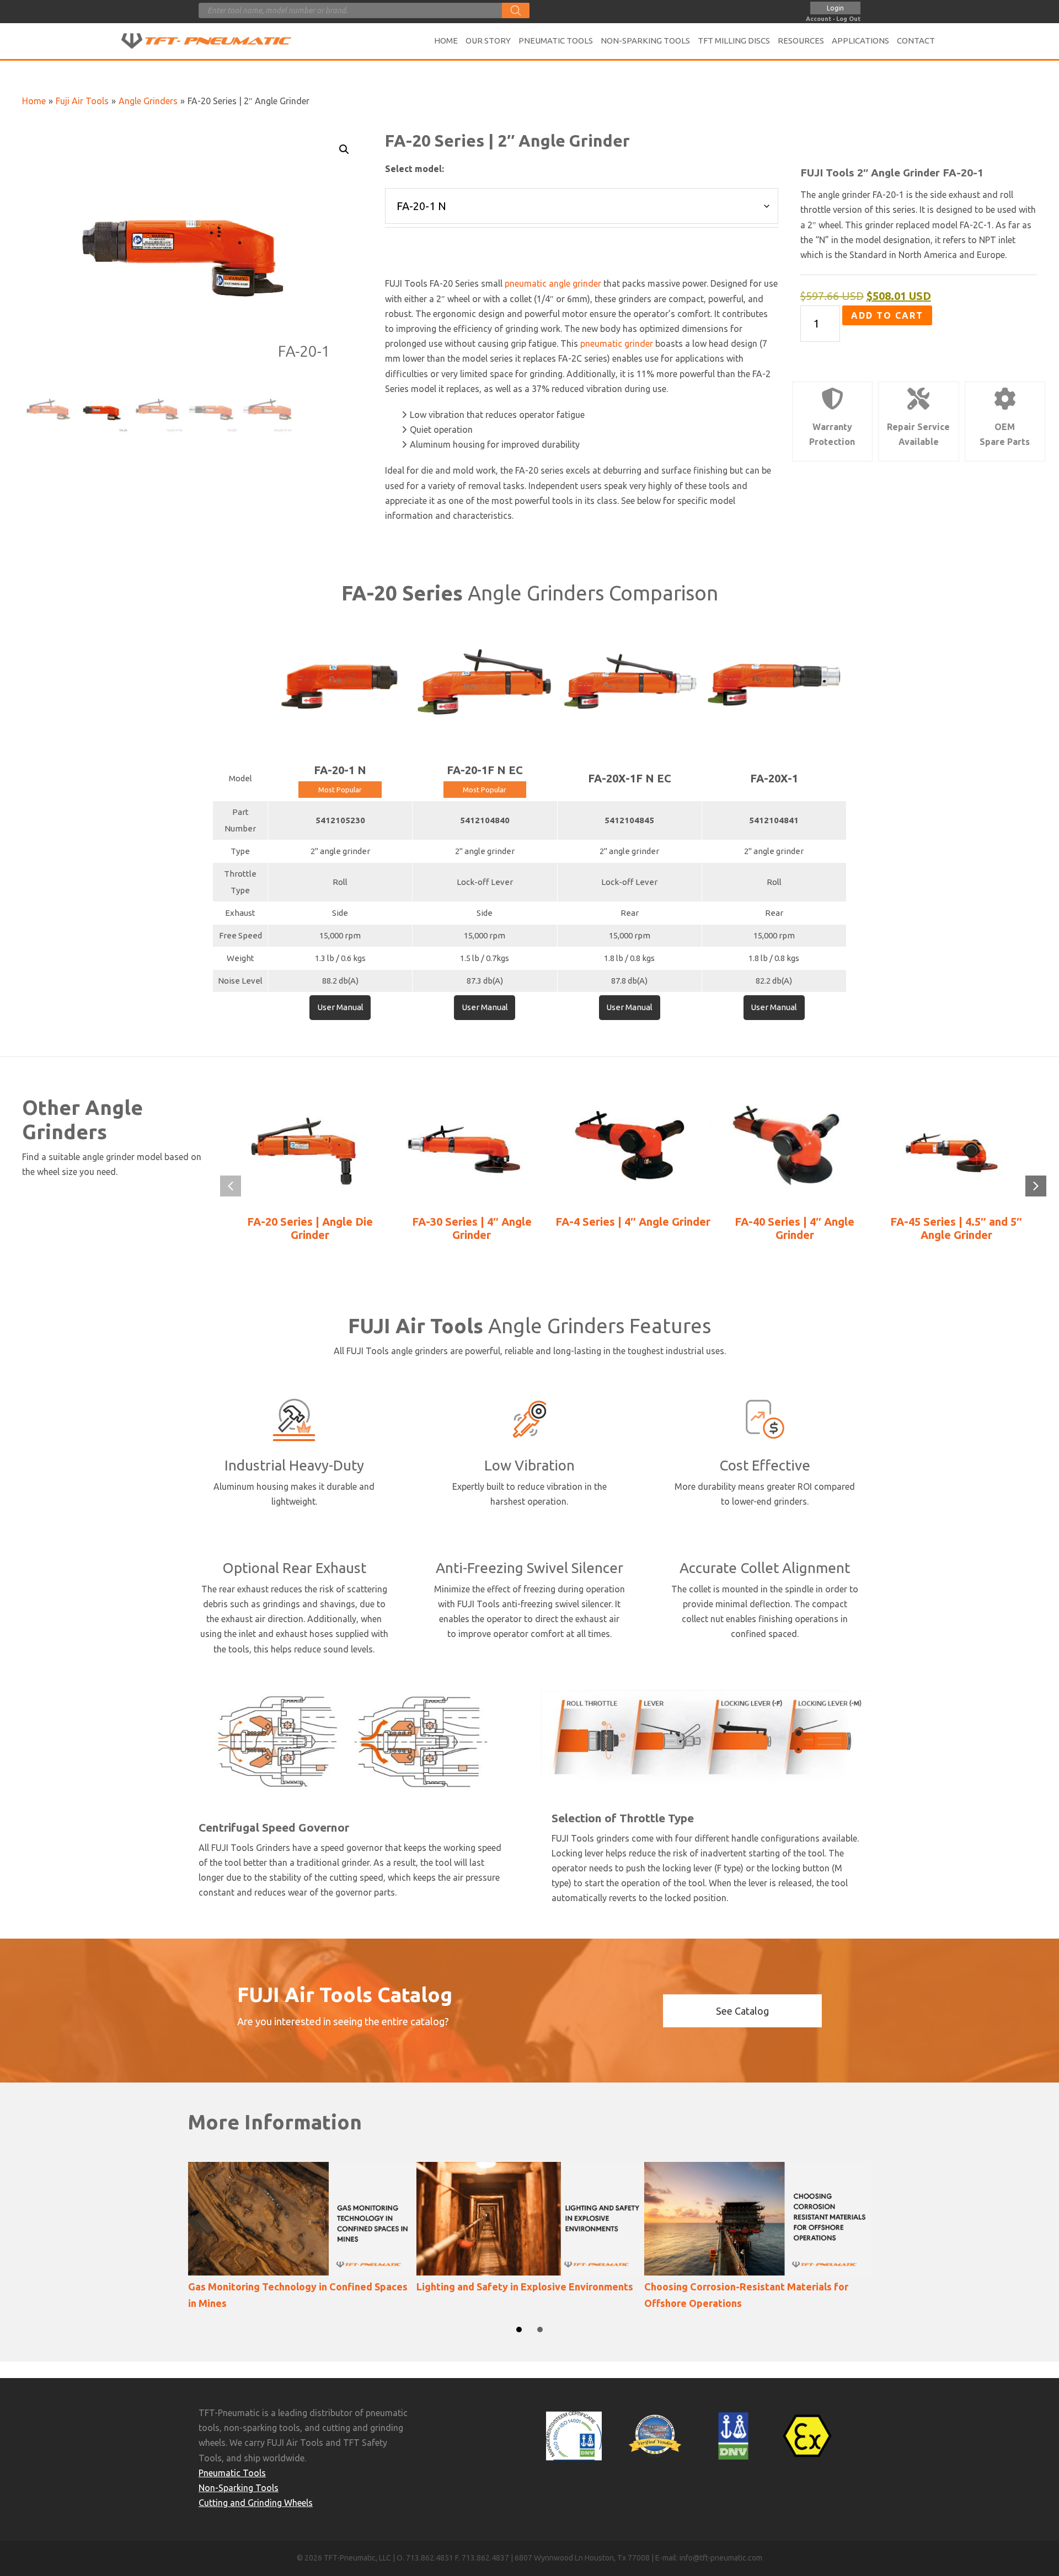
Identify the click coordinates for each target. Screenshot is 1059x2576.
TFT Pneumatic (221, 41)
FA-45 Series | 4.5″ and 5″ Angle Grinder (956, 1228)
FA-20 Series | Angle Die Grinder (310, 1228)
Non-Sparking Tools (239, 2488)
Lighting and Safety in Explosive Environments (525, 2287)
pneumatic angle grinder (553, 283)
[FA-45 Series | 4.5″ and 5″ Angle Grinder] (956, 1151)
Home (34, 101)
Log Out (848, 19)
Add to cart (887, 315)
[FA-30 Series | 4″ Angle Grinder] (472, 1151)
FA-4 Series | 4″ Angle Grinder (633, 1222)
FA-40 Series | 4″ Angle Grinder (795, 1228)
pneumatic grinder (617, 344)
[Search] (516, 10)
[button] (344, 149)
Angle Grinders (148, 101)
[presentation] (231, 1186)
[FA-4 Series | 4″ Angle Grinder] (633, 1151)
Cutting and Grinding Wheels (256, 2503)
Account (819, 19)
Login (835, 8)
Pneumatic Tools (232, 2473)
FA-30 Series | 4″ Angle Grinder (472, 1228)
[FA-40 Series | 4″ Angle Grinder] (795, 1151)
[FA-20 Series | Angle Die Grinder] (310, 1151)
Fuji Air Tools (82, 101)
